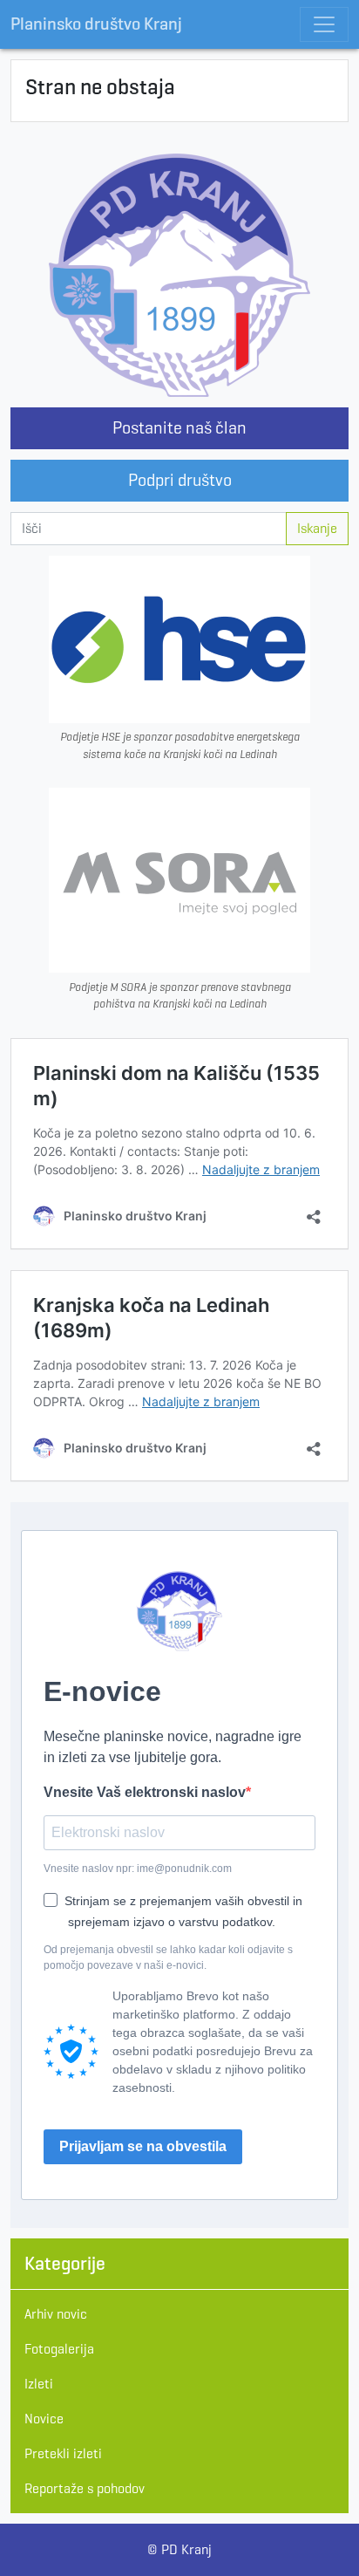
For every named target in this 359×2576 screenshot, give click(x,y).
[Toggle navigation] (324, 24)
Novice (44, 2419)
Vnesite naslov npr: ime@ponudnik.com (138, 1869)
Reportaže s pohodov (85, 2488)
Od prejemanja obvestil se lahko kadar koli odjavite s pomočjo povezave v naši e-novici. (168, 1958)
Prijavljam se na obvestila (143, 2146)
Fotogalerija (59, 2349)
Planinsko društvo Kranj (96, 24)
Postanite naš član (179, 428)
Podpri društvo (180, 480)
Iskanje (317, 528)
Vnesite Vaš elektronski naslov (145, 1792)
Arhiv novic (56, 2314)
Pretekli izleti (63, 2453)
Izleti (39, 2384)
